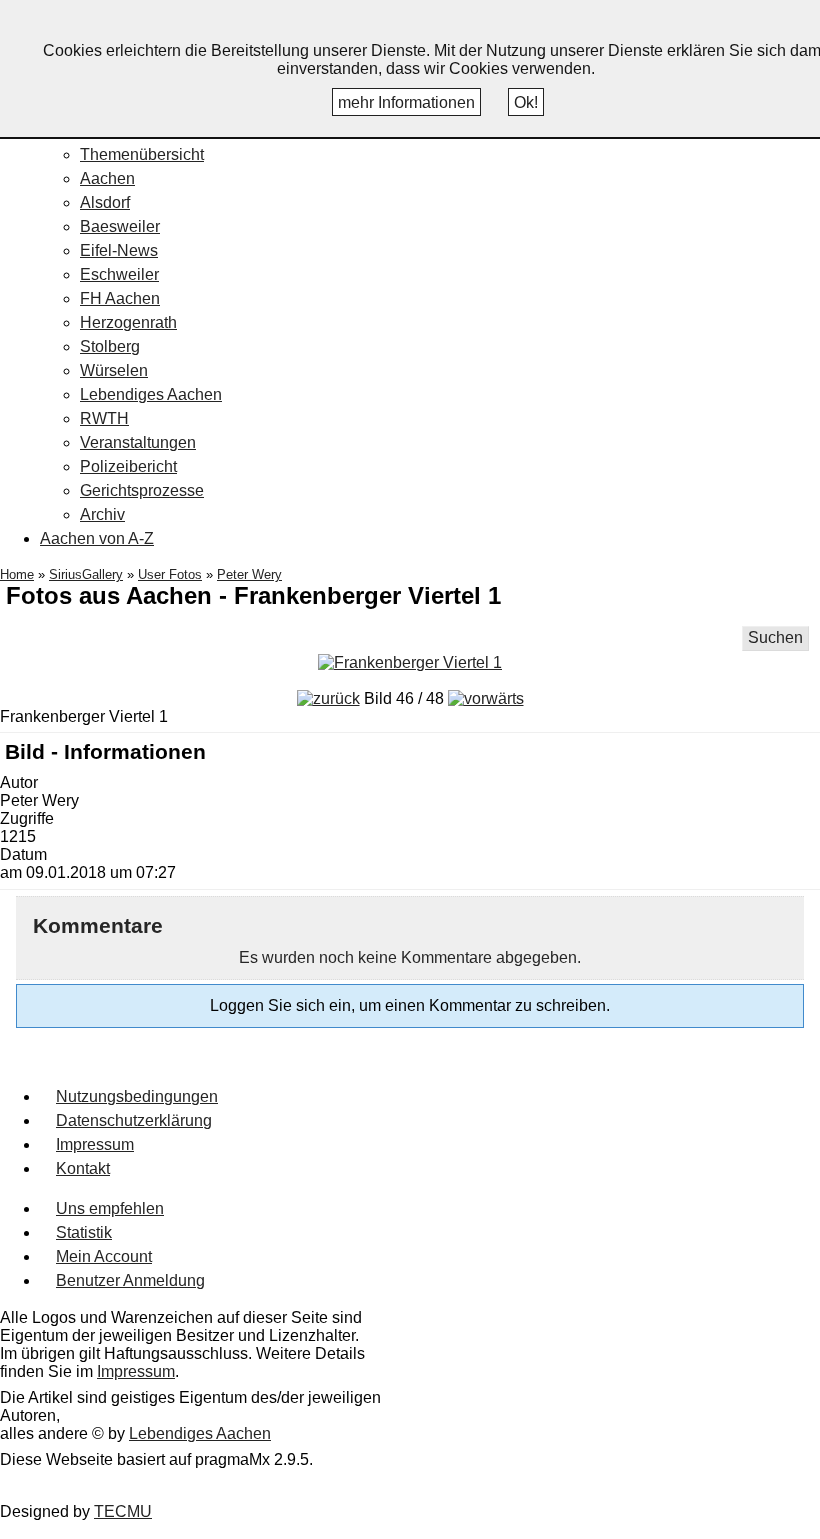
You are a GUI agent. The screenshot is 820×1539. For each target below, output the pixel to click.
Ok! (526, 102)
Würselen (114, 370)
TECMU (123, 1511)
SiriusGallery (86, 574)
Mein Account (104, 1256)
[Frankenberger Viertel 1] (410, 662)
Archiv (102, 514)
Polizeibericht (128, 466)
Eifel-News (119, 250)
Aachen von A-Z (97, 538)
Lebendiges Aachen (151, 394)
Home (17, 574)
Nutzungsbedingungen (137, 1096)
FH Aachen (120, 298)
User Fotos (170, 574)
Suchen (775, 637)
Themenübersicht (142, 154)
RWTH (104, 418)
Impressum (95, 1144)
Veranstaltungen (138, 442)
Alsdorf (105, 202)
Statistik (84, 1232)
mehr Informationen (406, 102)
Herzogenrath (128, 322)
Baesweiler (120, 226)
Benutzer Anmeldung (130, 1280)
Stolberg (110, 346)
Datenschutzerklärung (134, 1120)
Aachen (107, 178)
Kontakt (83, 1168)
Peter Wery (249, 574)
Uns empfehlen (110, 1208)
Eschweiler (119, 274)
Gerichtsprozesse (142, 490)
